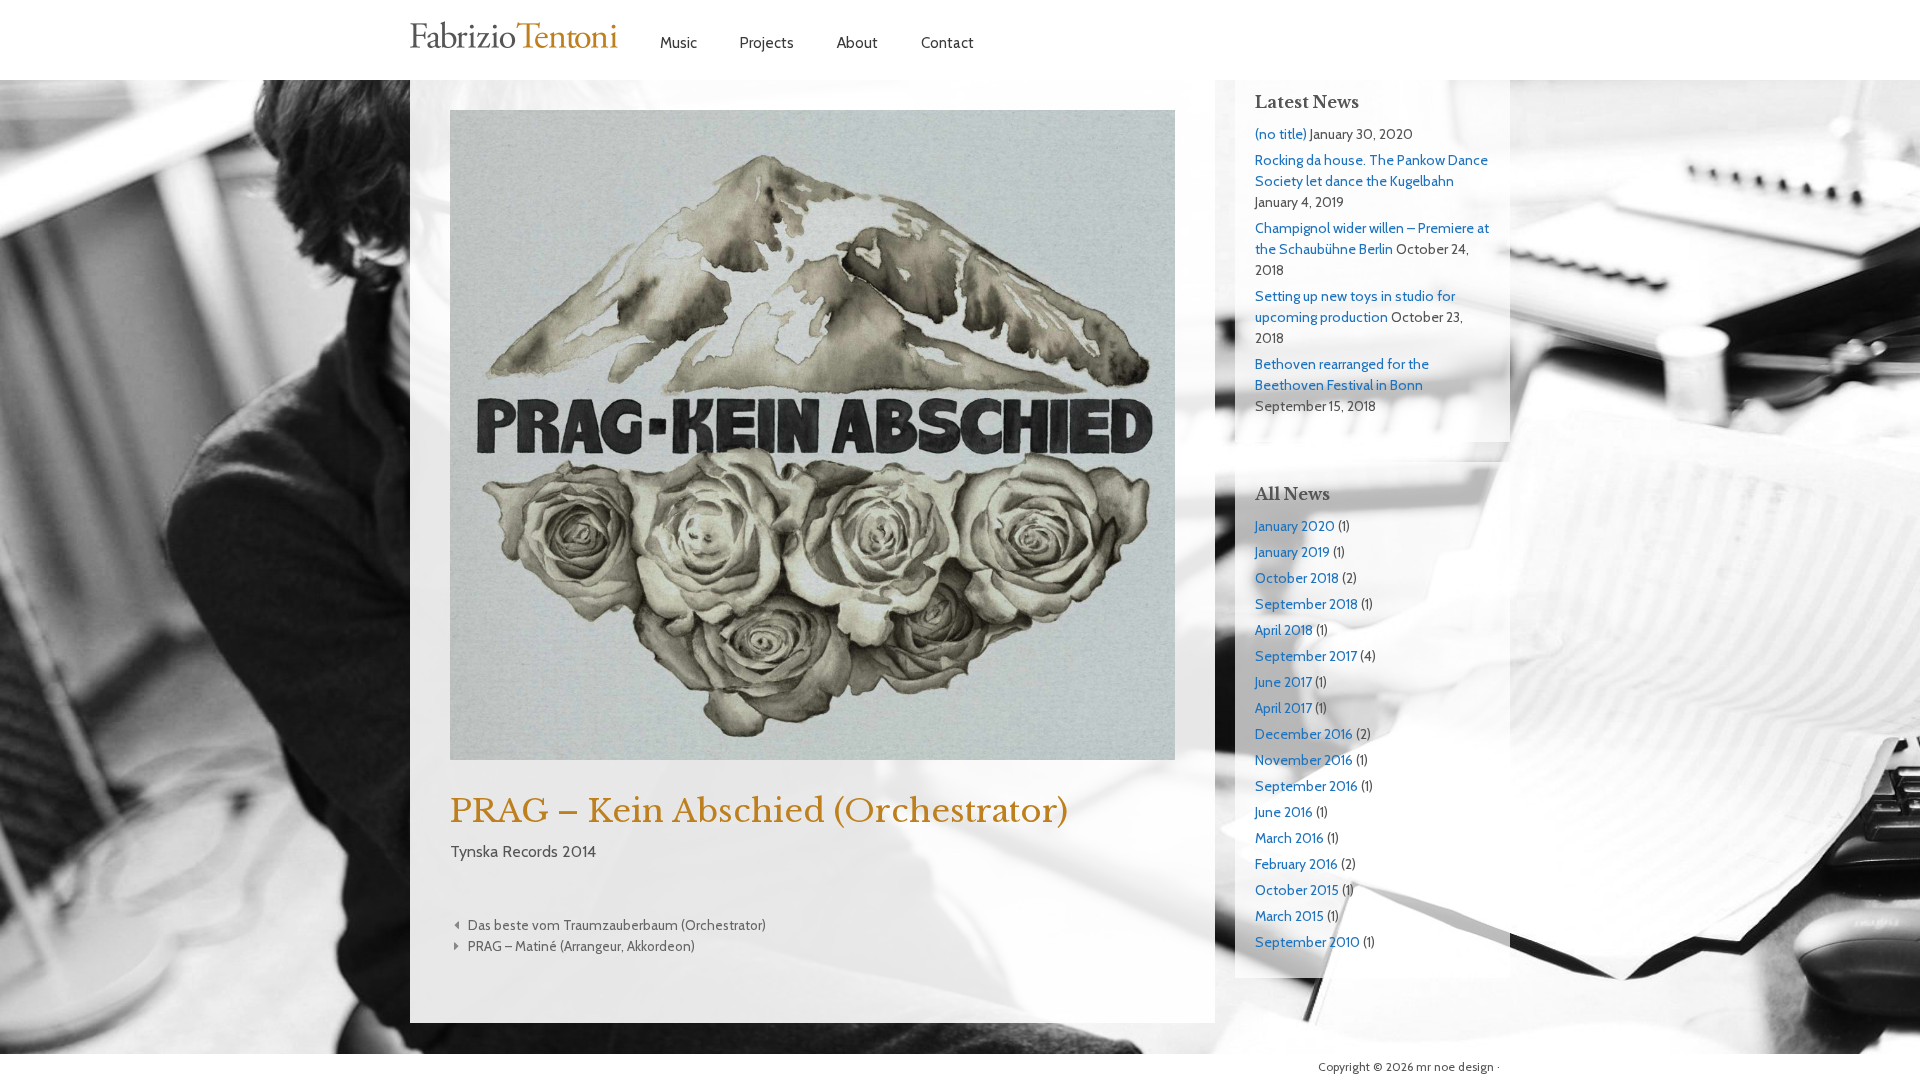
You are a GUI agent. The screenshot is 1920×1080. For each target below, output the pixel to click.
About (857, 43)
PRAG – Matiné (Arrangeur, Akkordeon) (581, 946)
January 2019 (1292, 552)
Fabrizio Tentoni (515, 35)
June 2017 (1283, 682)
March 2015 (1289, 916)
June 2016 (1284, 812)
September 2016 (1306, 786)
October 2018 (1297, 578)
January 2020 (1295, 526)
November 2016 (1304, 760)
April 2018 (1284, 630)
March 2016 (1289, 838)
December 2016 (1304, 734)
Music (678, 43)
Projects (767, 43)
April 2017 (1283, 708)
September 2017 (1306, 656)
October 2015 (1297, 890)
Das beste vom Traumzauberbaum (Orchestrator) (617, 925)
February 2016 (1296, 864)
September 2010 (1307, 942)
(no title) (1281, 134)
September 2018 (1306, 604)
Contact (947, 43)
